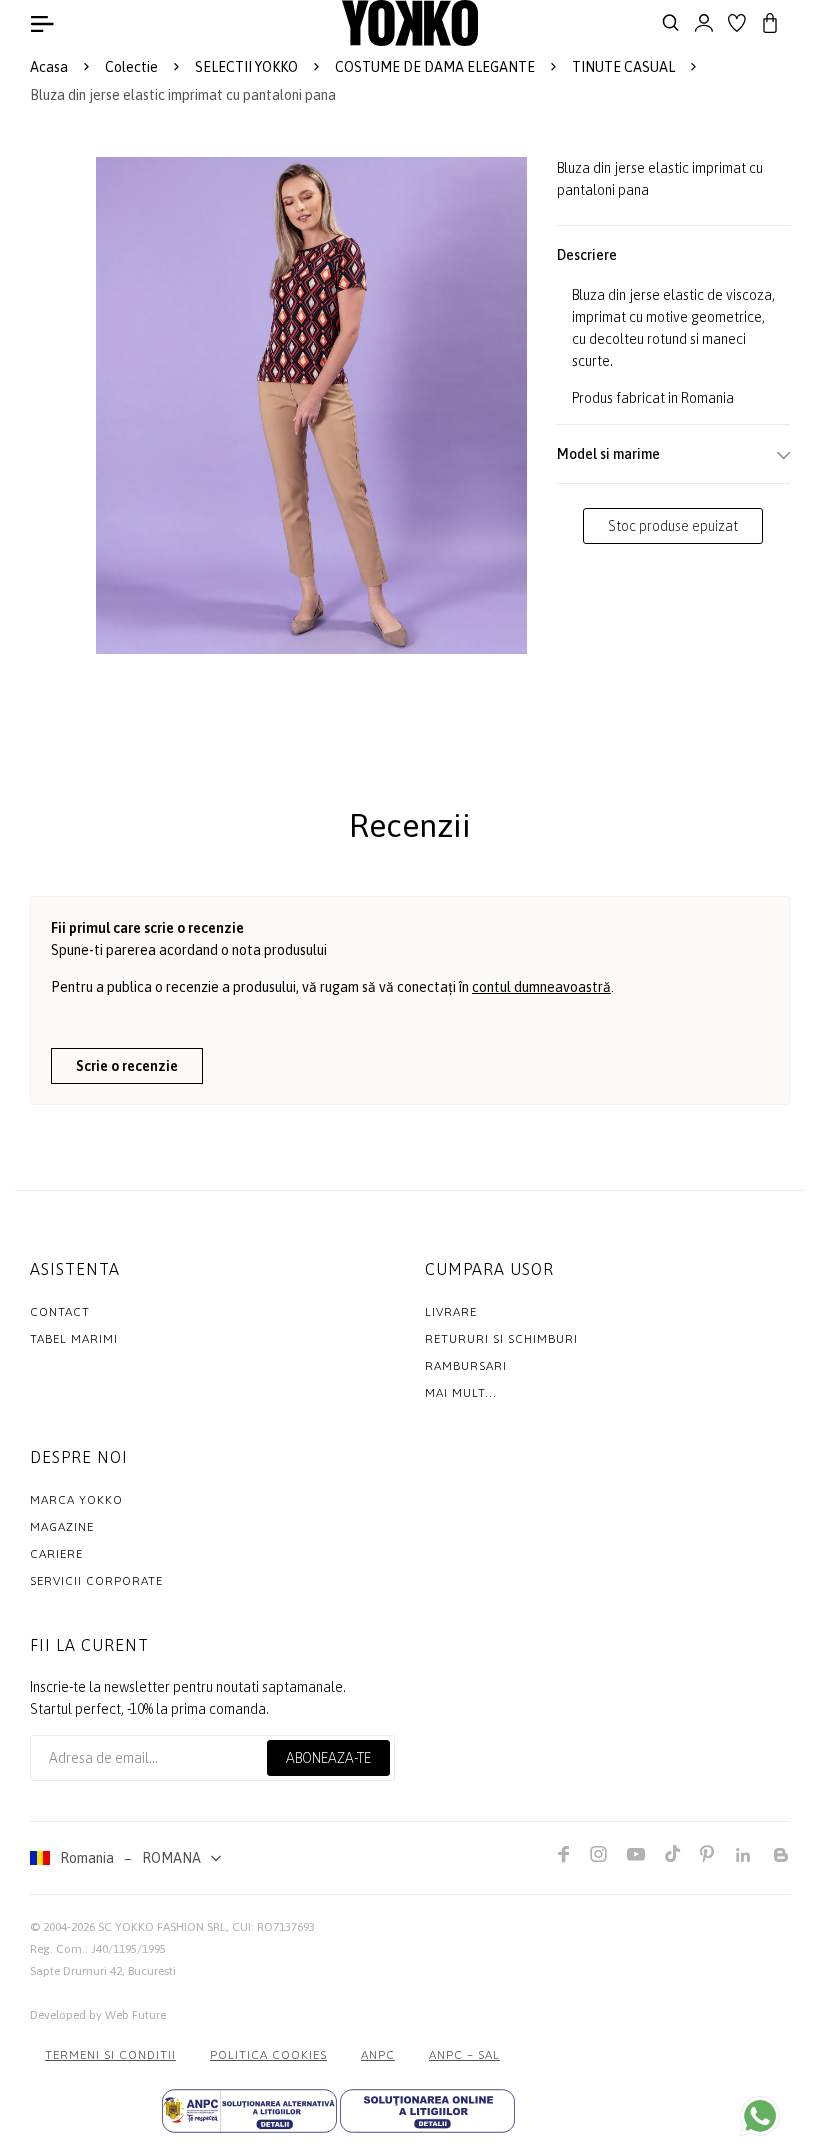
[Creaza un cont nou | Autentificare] (704, 23)
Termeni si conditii (110, 2055)
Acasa (49, 67)
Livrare (451, 1312)
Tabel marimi (74, 1339)
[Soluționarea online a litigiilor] (427, 2111)
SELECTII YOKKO (246, 67)
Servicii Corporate (96, 1581)
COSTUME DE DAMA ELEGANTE (435, 67)
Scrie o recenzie (127, 1066)
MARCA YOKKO (76, 1500)
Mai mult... (461, 1393)
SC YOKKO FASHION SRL (162, 1927)
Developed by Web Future (98, 2015)
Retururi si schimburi (501, 1339)
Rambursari (466, 1366)
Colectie (131, 67)
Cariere (56, 1554)
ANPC (378, 2055)
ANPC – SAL (464, 2055)
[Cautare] (671, 23)
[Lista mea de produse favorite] (737, 23)
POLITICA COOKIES (268, 2055)
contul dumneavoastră (541, 987)
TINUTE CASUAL (623, 67)
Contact (60, 1312)
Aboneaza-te (328, 1758)
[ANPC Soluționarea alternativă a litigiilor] (249, 2111)
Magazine (62, 1527)
